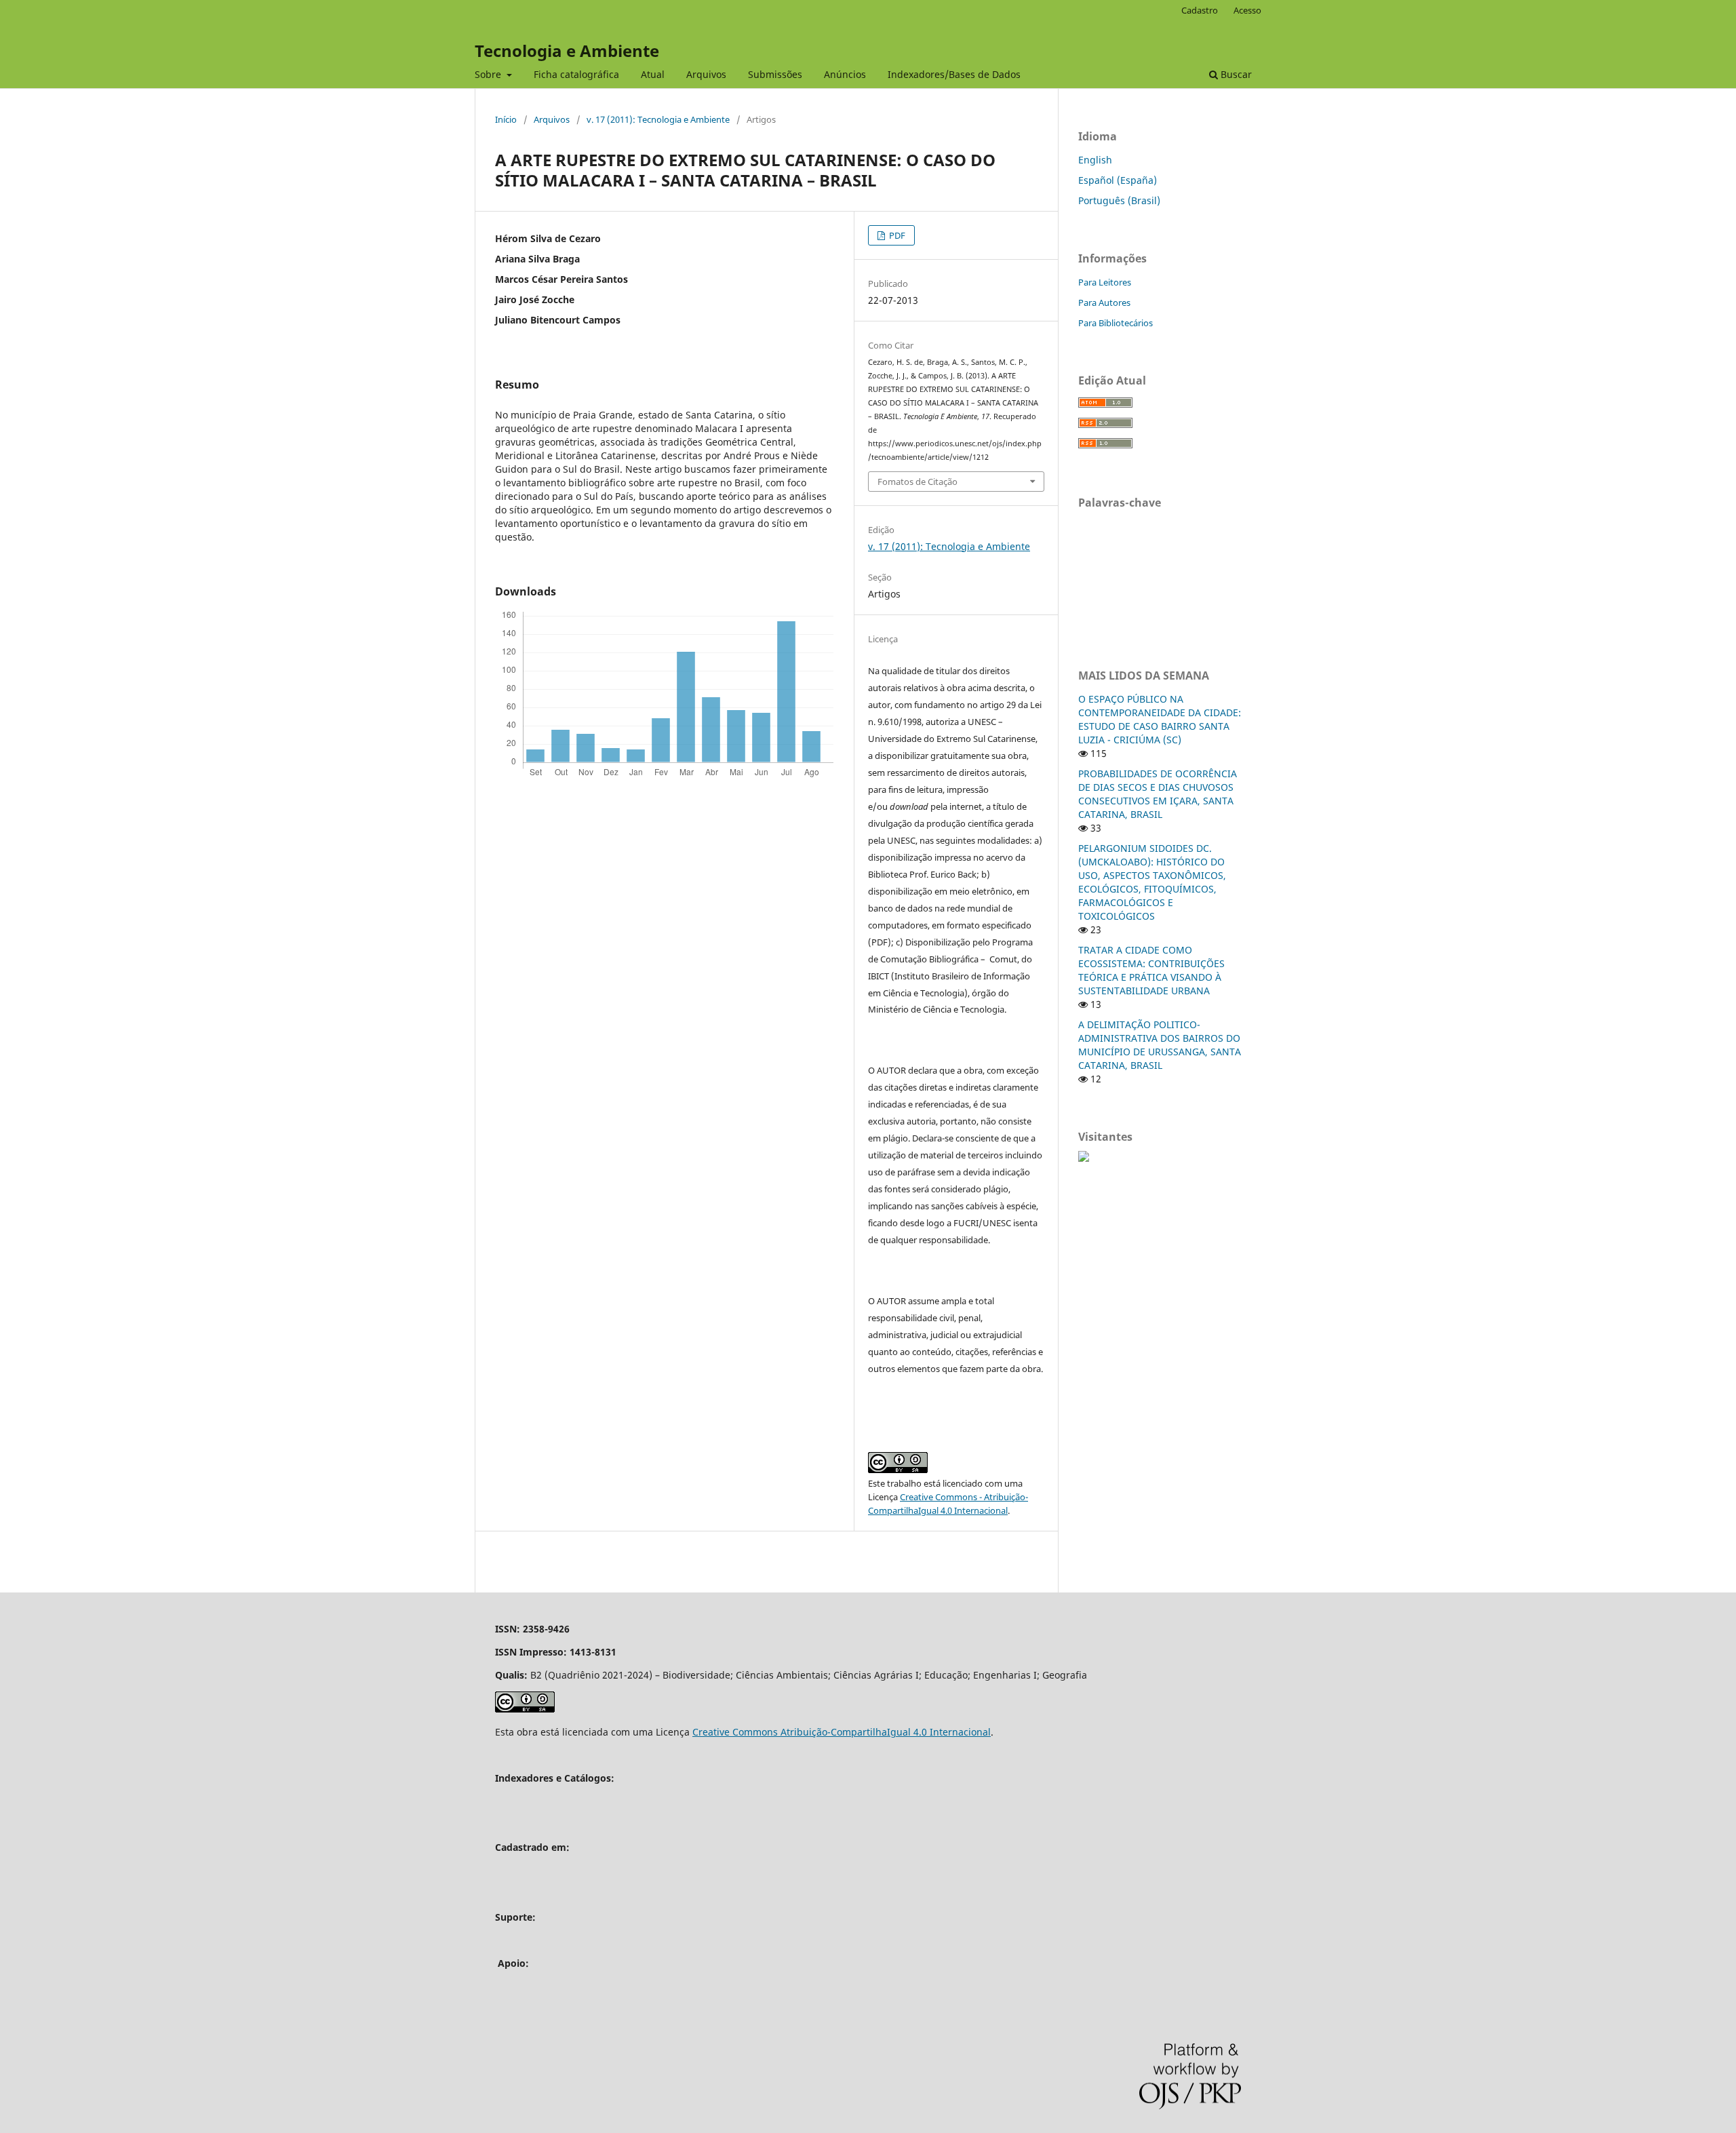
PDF (896, 235)
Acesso (1247, 10)
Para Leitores (1105, 282)
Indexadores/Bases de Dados (954, 74)
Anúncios (845, 74)
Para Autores (1104, 302)
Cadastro (1200, 10)
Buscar (1235, 74)
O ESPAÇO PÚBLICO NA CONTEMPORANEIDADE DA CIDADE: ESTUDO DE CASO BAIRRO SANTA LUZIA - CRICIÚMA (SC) (1160, 719)
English (1095, 160)
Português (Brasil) (1119, 200)
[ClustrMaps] (1084, 1158)
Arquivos (706, 74)
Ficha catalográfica (576, 74)
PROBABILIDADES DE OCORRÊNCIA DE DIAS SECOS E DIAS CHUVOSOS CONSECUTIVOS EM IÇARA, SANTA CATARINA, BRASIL (1158, 794)
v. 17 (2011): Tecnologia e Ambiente (658, 119)
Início (506, 119)
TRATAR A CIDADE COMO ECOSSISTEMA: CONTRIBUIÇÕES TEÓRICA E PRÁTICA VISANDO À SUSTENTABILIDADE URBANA (1151, 970)
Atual (653, 74)
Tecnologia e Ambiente (567, 51)
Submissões (775, 74)
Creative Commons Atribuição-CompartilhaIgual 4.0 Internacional (842, 1732)
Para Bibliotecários (1116, 323)
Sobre (489, 74)
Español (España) (1118, 180)
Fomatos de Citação (918, 482)
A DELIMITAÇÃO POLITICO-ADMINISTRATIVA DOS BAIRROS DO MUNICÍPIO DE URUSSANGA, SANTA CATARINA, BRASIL (1160, 1045)
